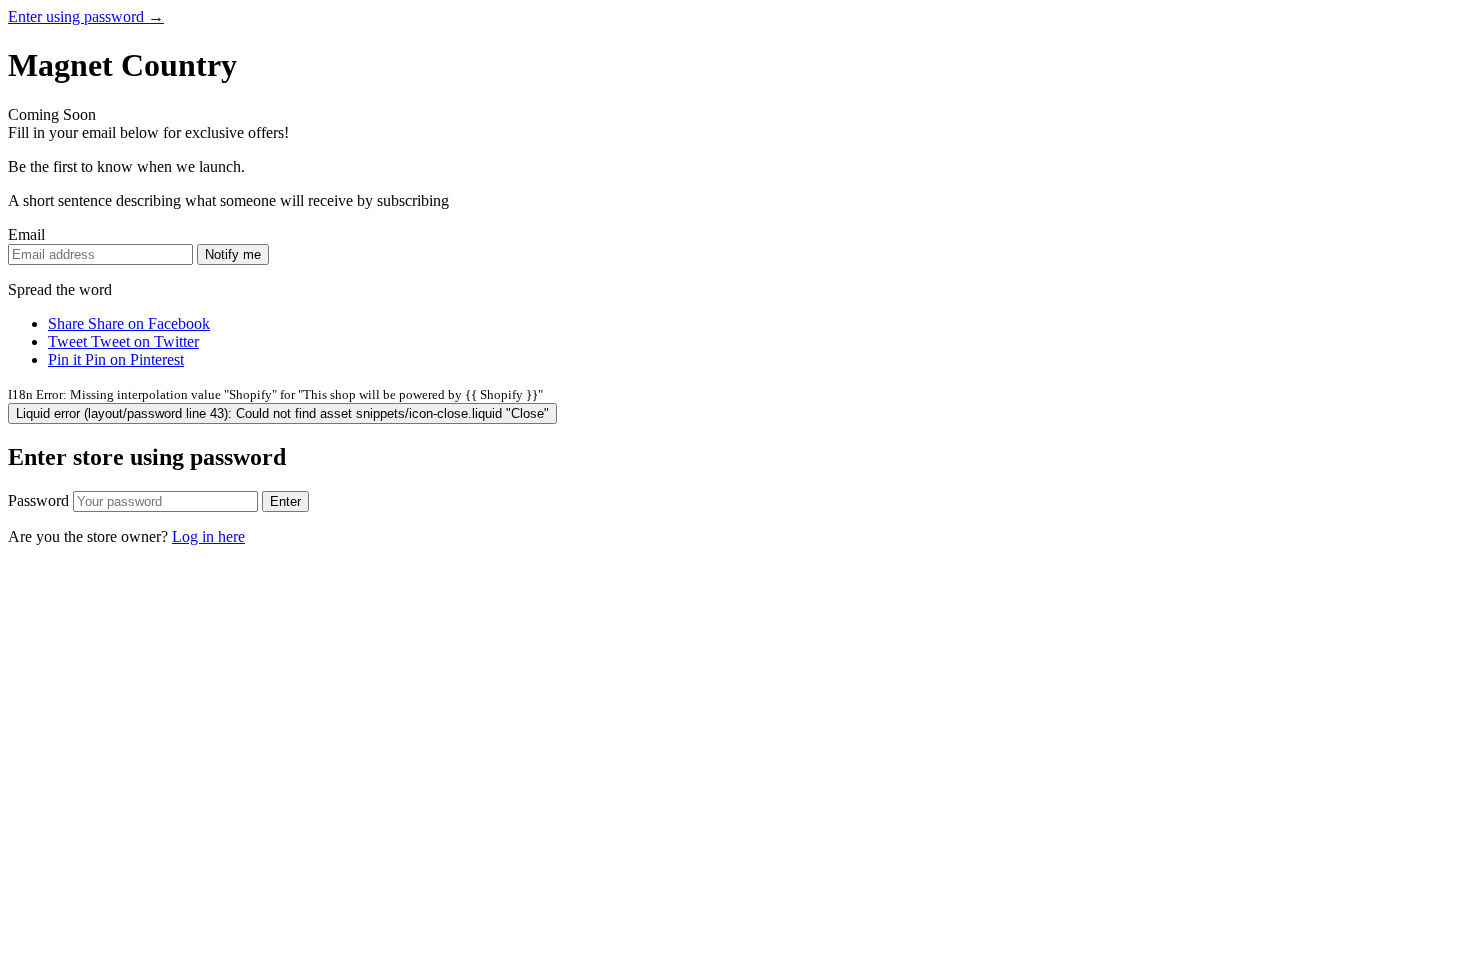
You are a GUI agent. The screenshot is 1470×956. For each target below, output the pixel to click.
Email (26, 234)
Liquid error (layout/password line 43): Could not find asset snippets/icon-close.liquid (282, 413)
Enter (285, 501)
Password (38, 500)
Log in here (208, 536)
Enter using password (86, 16)
